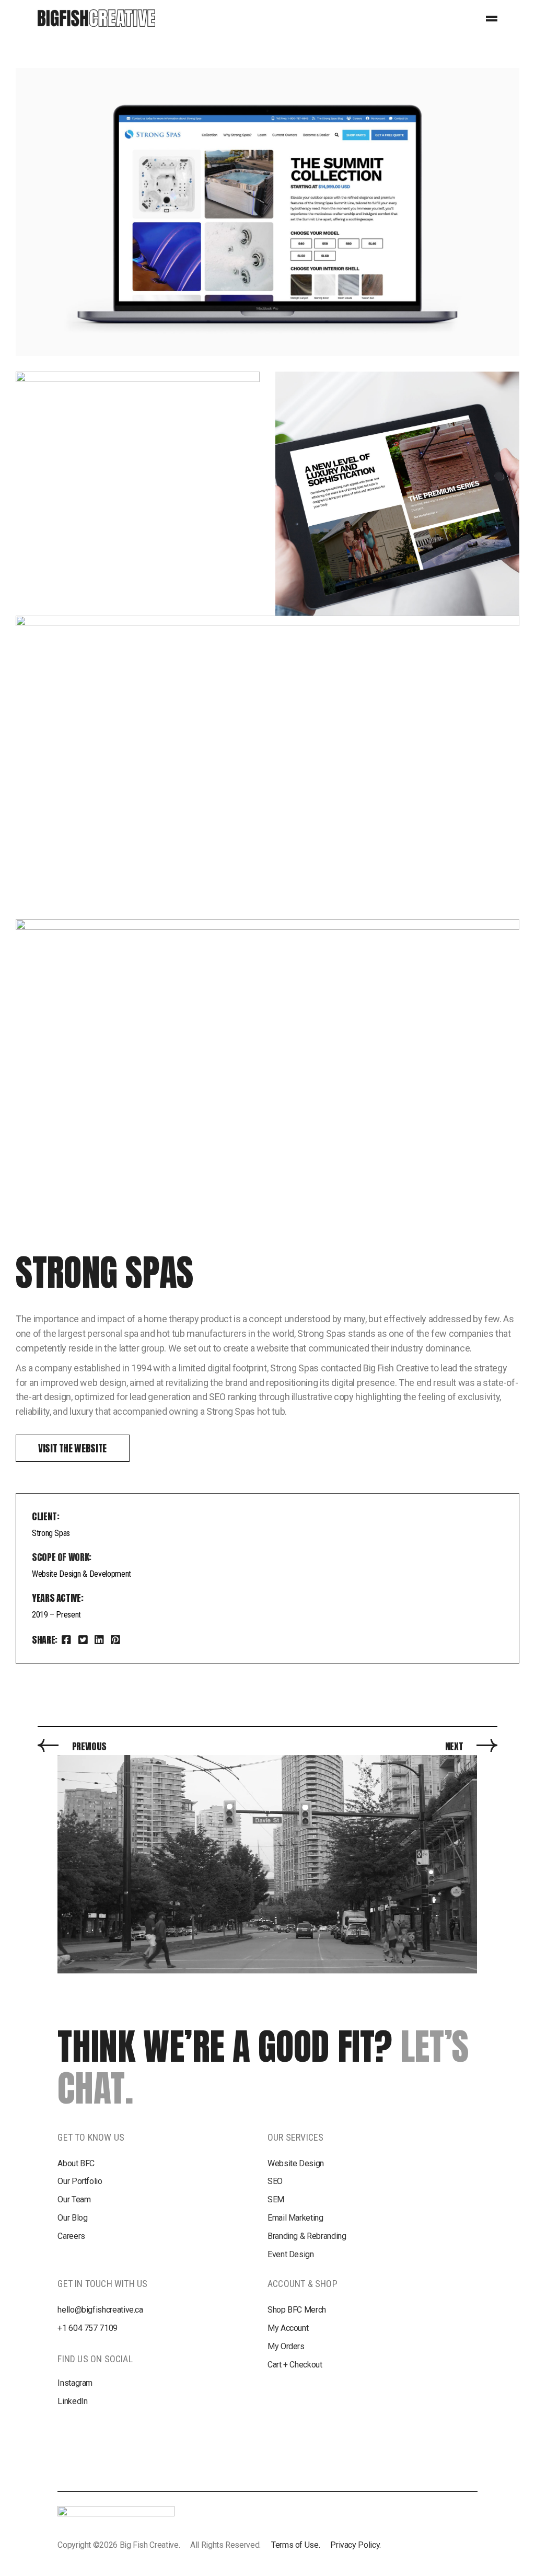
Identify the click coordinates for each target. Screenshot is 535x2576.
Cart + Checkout (295, 2365)
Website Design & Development (82, 1574)
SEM (276, 2199)
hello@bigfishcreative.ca (100, 2310)
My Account (288, 2328)
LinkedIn (72, 2401)
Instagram (75, 2383)
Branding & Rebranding (307, 2236)
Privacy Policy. (356, 2545)
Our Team (74, 2199)
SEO (275, 2181)
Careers (71, 2236)
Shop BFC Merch (297, 2310)
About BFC (76, 2163)
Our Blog (72, 2218)
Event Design (291, 2254)
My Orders (286, 2346)
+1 (88, 2328)
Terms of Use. (295, 2545)
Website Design (296, 2163)
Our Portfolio (80, 2181)
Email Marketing (295, 2218)
